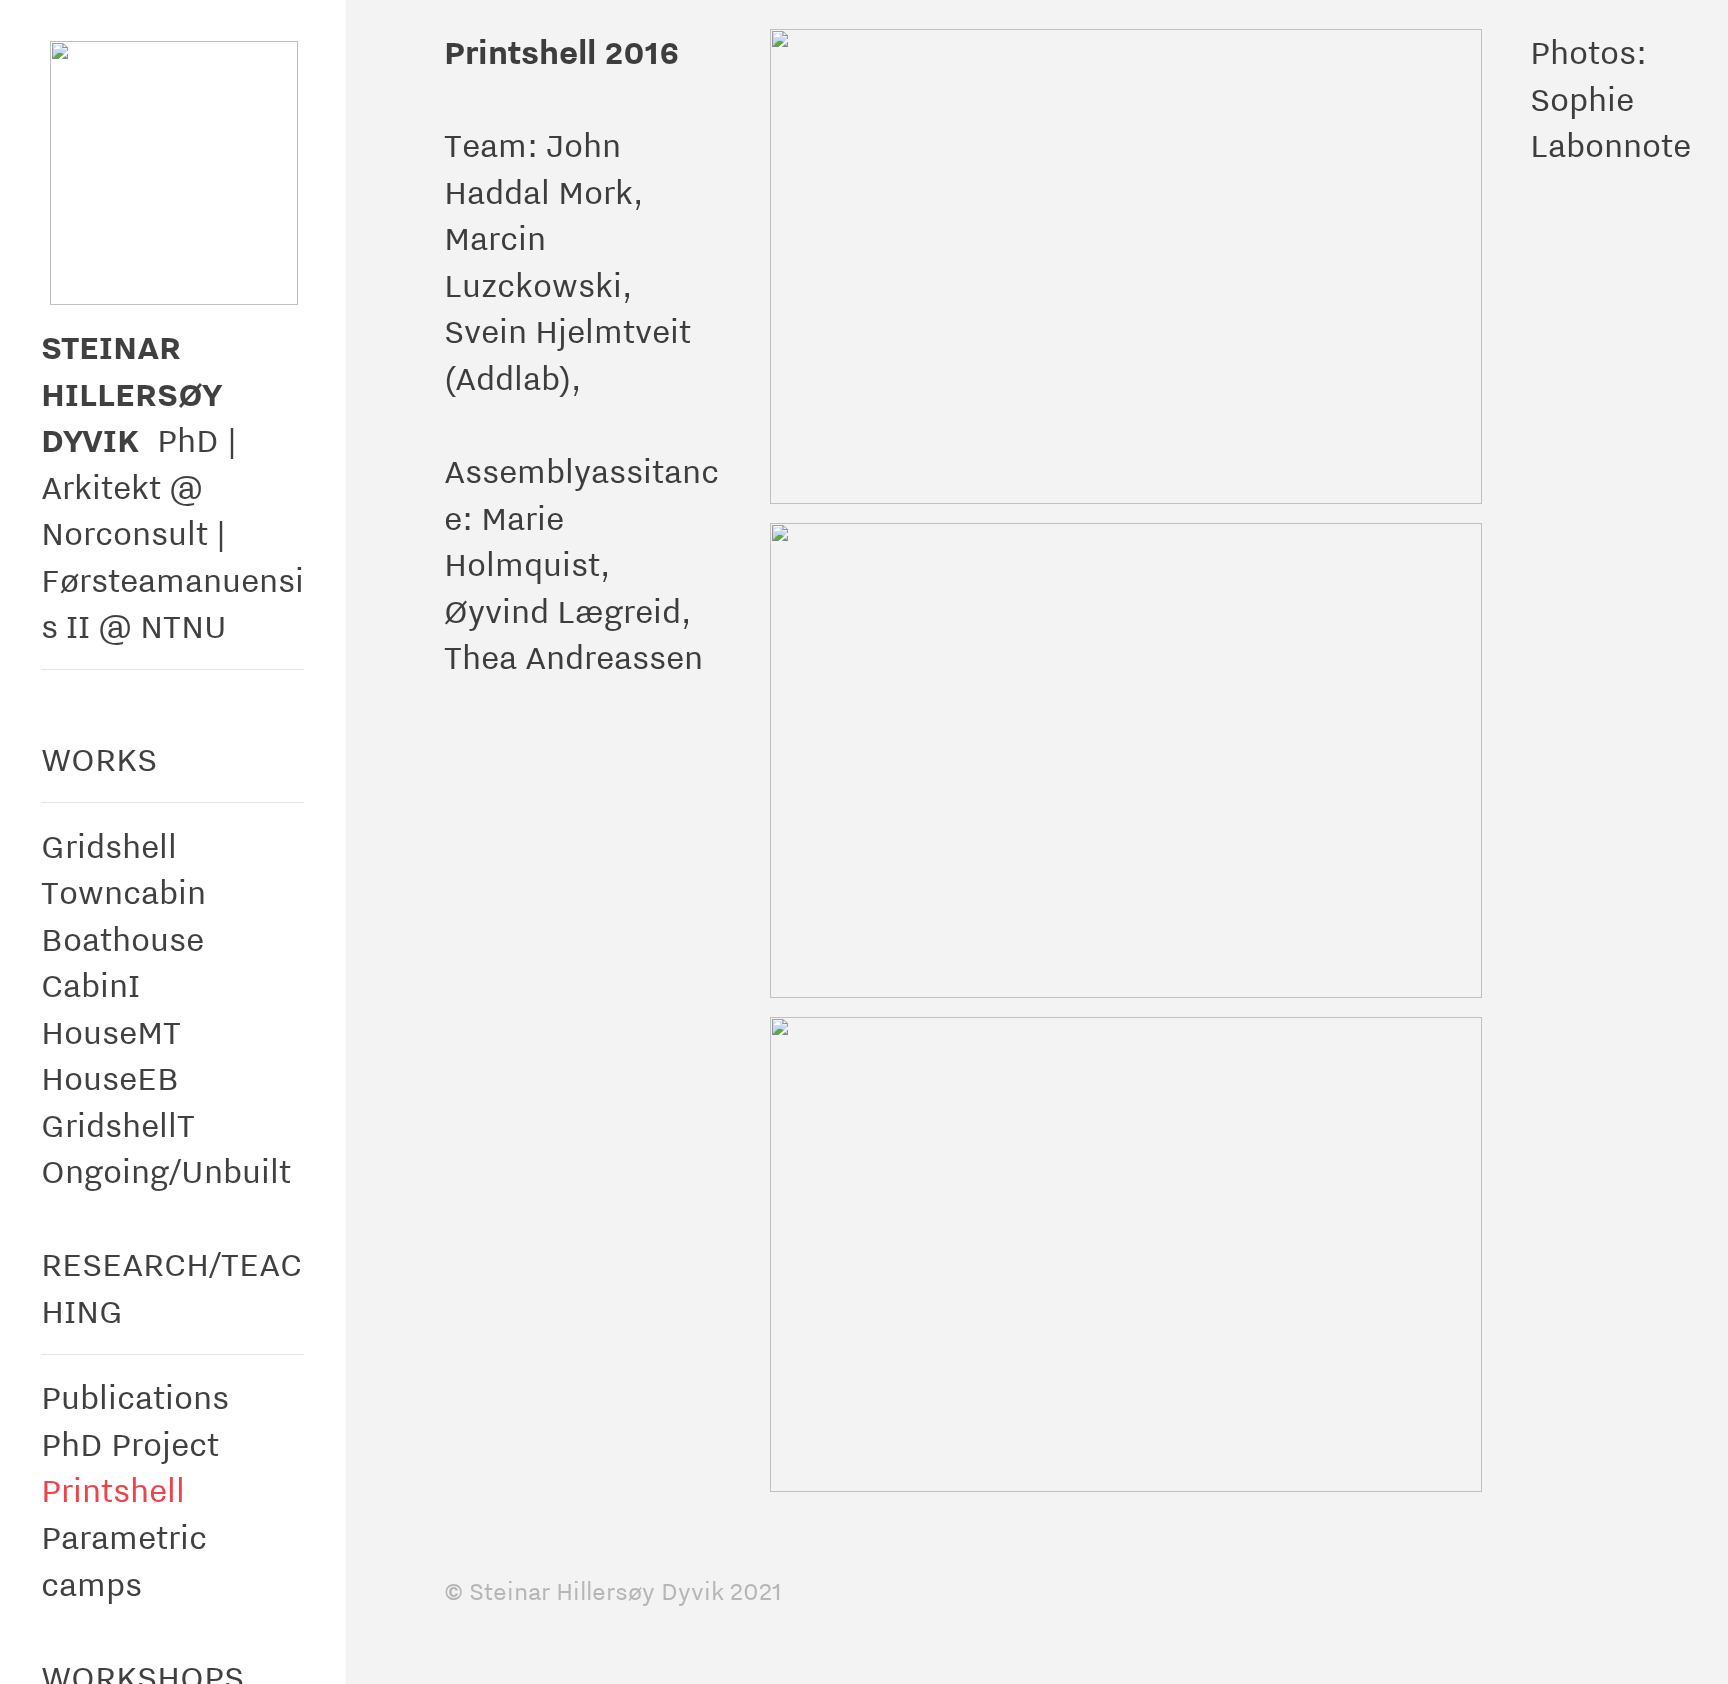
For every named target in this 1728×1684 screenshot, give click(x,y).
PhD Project (130, 1443)
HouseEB (110, 1077)
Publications (135, 1396)
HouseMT (111, 1031)
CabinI (90, 984)
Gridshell (109, 845)
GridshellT (118, 1124)
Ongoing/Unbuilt (166, 1170)
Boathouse (122, 938)
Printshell (113, 1489)
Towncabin (123, 891)
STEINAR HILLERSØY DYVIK (131, 393)
